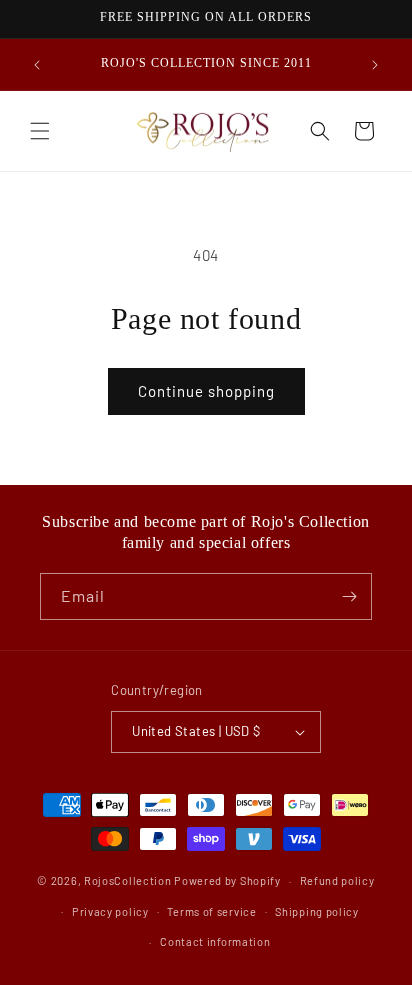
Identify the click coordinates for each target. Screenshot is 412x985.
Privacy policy (110, 911)
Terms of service (211, 911)
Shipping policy (317, 911)
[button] (40, 131)
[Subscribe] (349, 596)
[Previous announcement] (37, 65)
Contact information (215, 941)
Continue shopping (206, 391)
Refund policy (337, 880)
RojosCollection (128, 880)
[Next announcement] (375, 65)
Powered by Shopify (227, 880)
